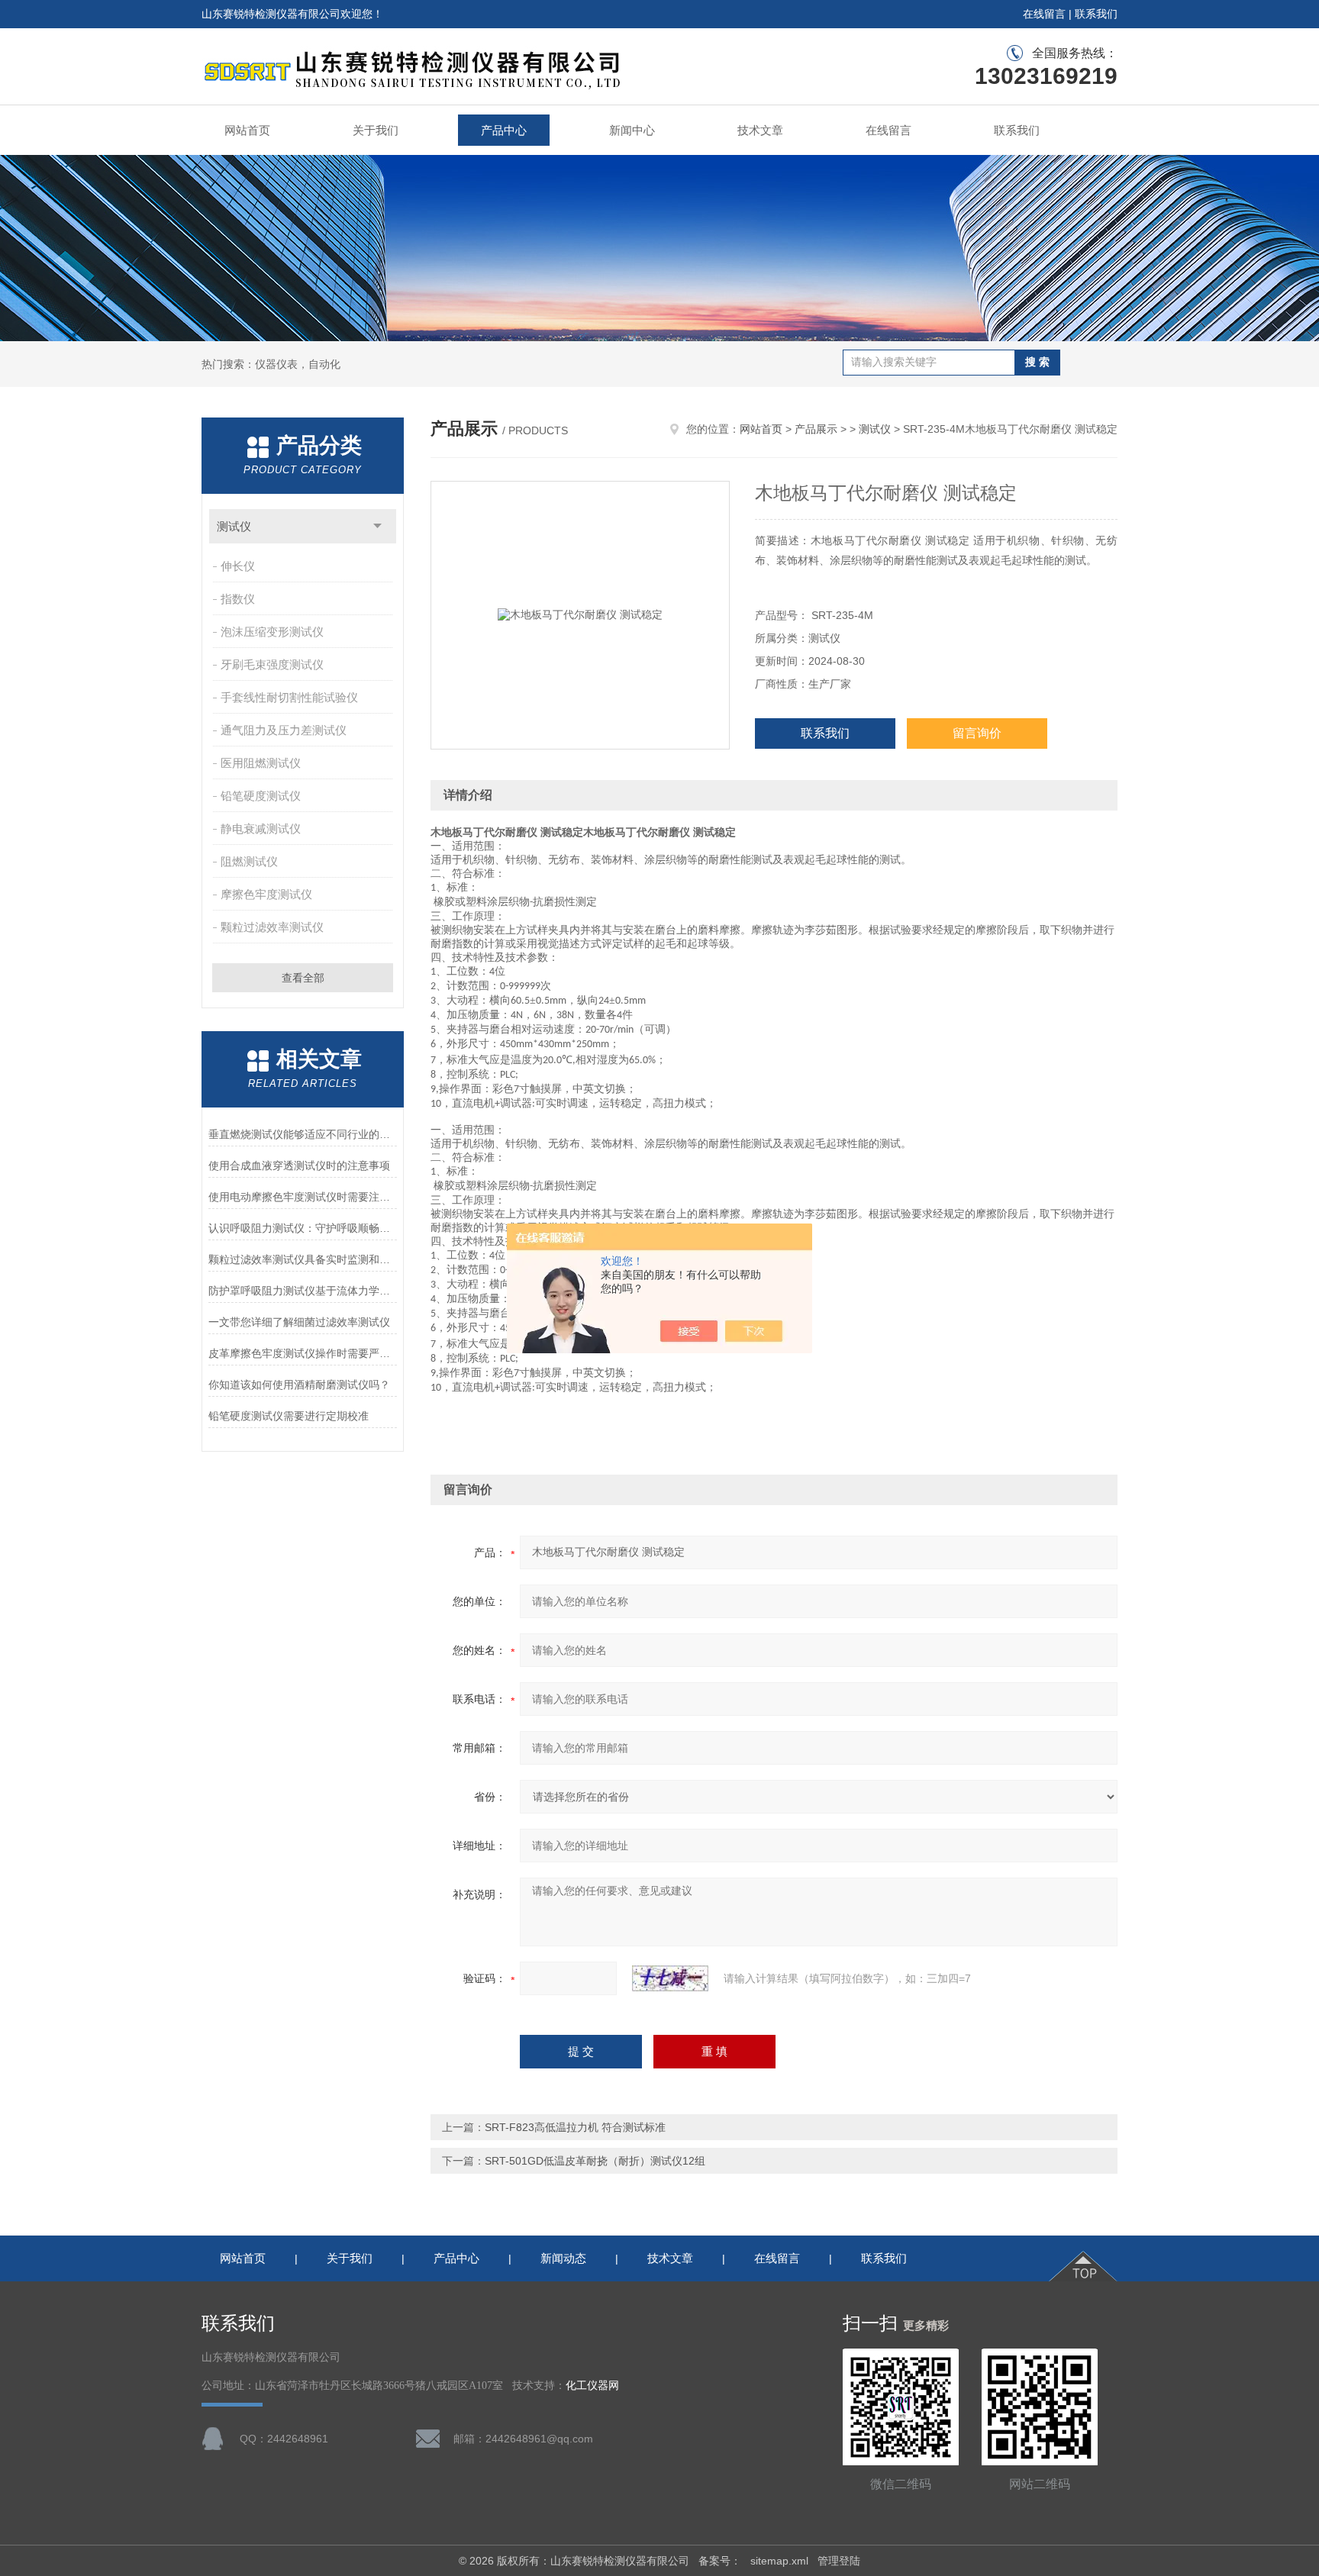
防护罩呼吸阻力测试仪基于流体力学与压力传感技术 (303, 1291)
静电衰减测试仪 (261, 829)
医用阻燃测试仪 (261, 763)
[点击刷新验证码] (670, 1978)
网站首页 (247, 130)
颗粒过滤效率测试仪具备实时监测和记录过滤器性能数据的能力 (303, 1259)
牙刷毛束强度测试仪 (272, 664)
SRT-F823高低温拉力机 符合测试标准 (575, 2127)
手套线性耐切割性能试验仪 (289, 697)
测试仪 (234, 526)
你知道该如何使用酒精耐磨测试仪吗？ (299, 1385)
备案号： (720, 2561)
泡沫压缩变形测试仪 (272, 632)
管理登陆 (839, 2561)
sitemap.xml (779, 2561)
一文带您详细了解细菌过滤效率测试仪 (299, 1322)
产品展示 (816, 429)
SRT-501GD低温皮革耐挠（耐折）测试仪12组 (595, 2161)
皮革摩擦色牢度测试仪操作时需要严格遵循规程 (303, 1353)
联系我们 (1096, 14)
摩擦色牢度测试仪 (266, 894)
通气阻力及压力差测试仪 (284, 730)
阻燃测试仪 (249, 861)
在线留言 (1044, 14)
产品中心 (504, 130)
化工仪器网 (592, 2386)
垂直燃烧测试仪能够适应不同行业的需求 (303, 1134)
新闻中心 (632, 130)
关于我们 (376, 130)
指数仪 (238, 599)
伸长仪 (238, 566)
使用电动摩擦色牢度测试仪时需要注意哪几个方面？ (303, 1197)
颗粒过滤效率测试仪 (272, 927)
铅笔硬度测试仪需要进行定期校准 (289, 1416)
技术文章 (760, 130)
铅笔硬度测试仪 (261, 796)
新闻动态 (563, 2258)
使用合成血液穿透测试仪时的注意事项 (299, 1165)
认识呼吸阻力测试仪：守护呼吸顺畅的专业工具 (303, 1228)
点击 (377, 526)
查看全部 (303, 978)
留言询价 (977, 733)
